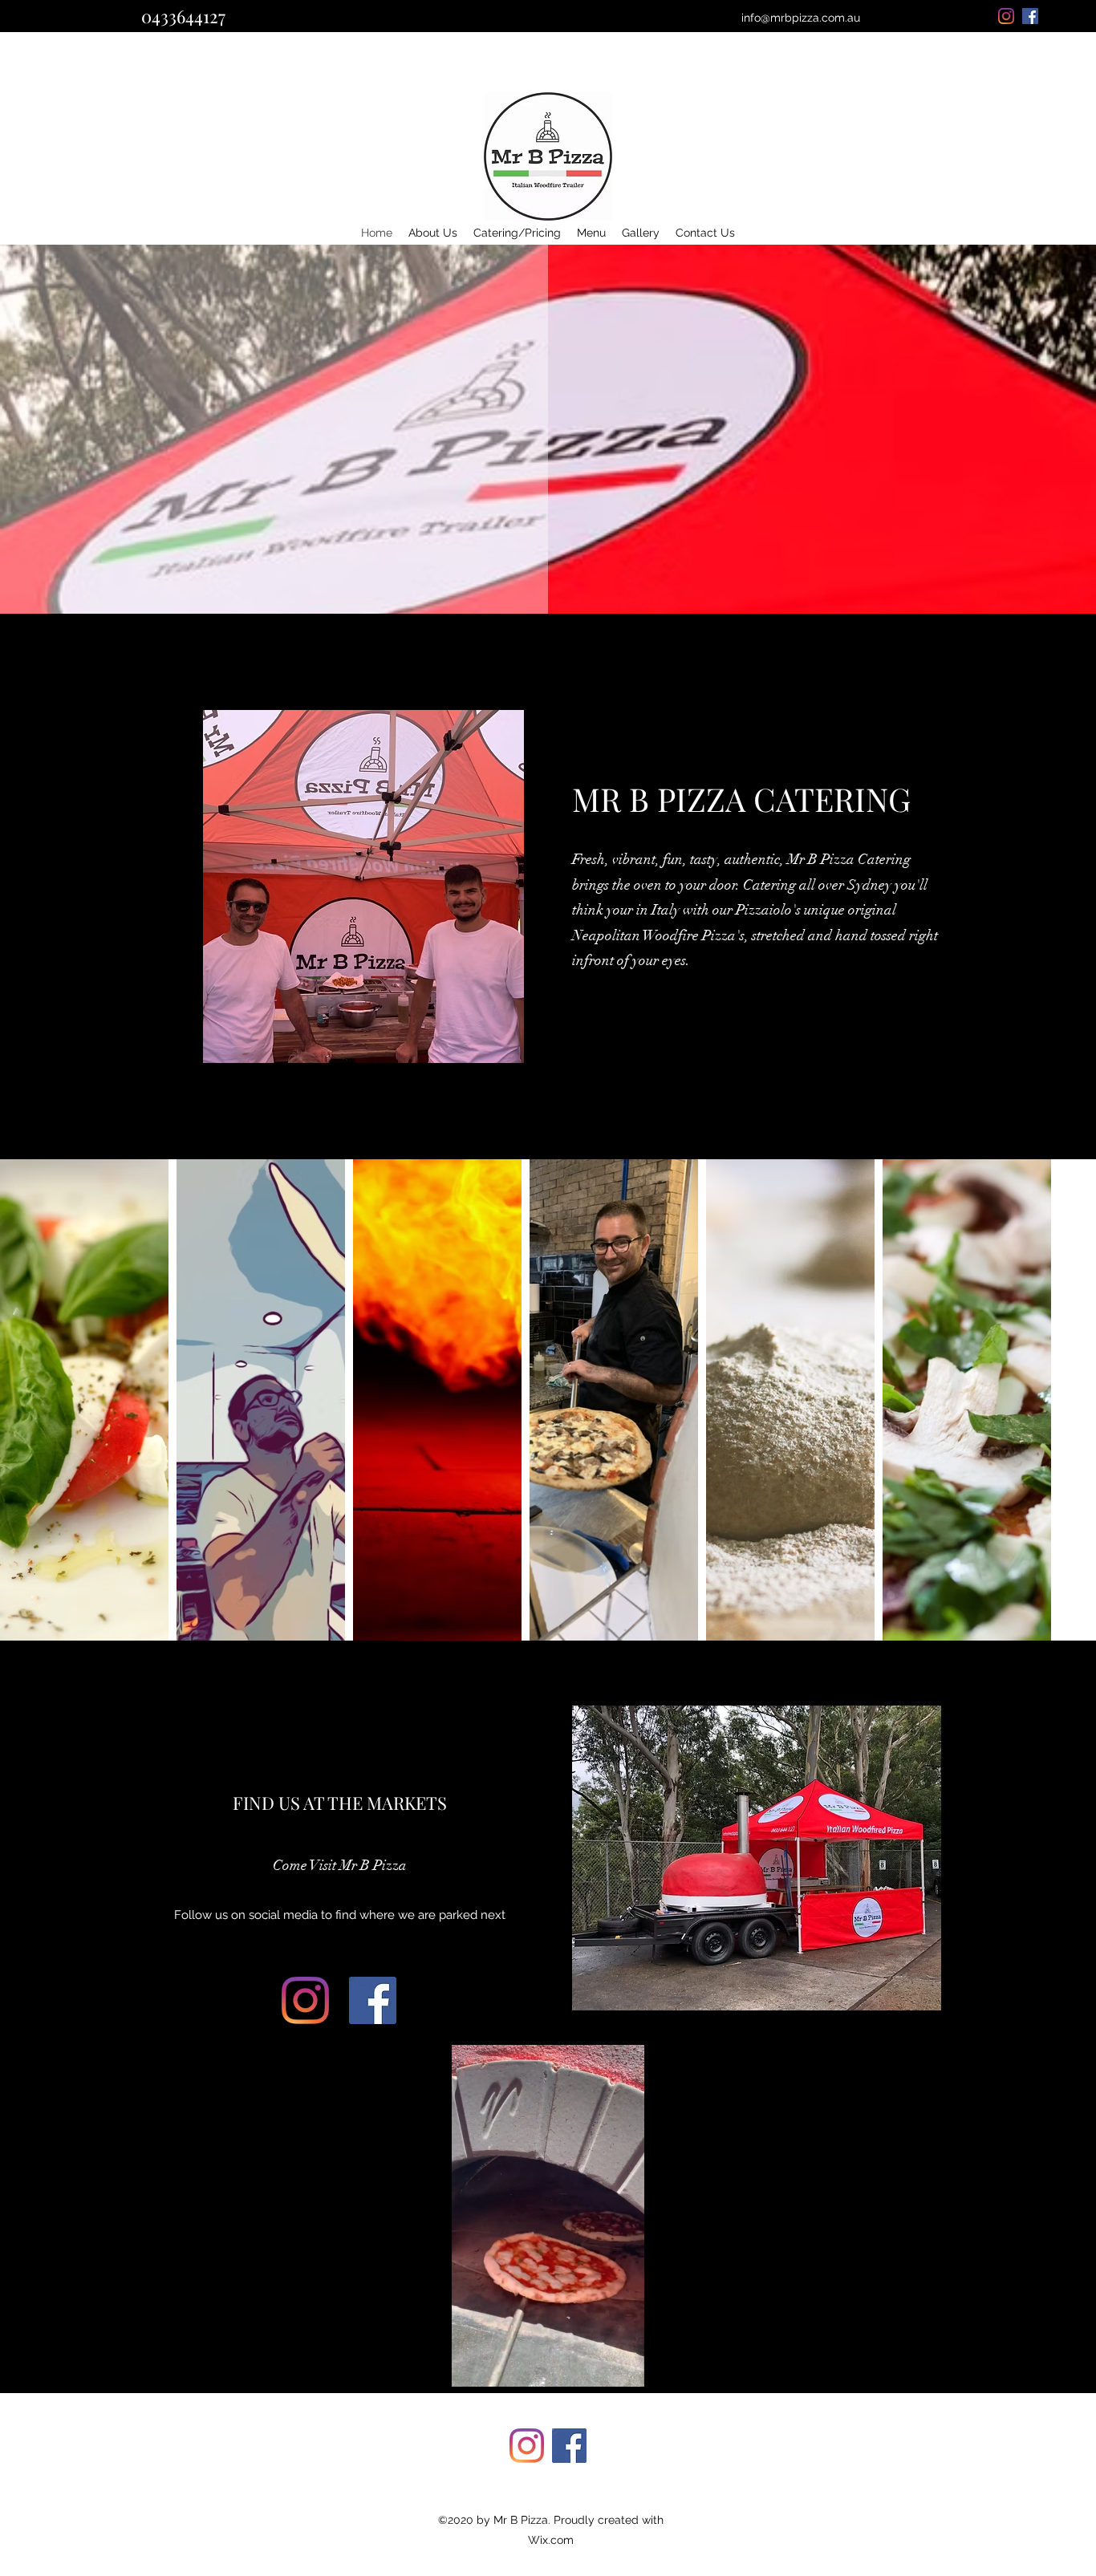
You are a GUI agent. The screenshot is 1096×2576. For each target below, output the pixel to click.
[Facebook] (373, 2000)
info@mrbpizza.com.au (801, 18)
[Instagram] (305, 2000)
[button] (624, 2369)
